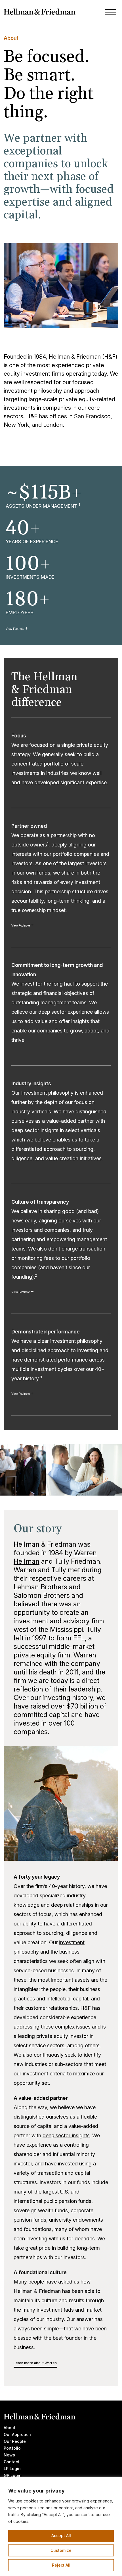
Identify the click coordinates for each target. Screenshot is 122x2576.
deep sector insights (66, 2135)
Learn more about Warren (35, 2363)
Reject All (61, 2565)
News (9, 2455)
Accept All (61, 2536)
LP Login (12, 2469)
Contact (11, 2462)
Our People (15, 2441)
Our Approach (17, 2434)
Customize (61, 2550)
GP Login (13, 2475)
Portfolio (12, 2448)
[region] (61, 2526)
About (10, 2428)
